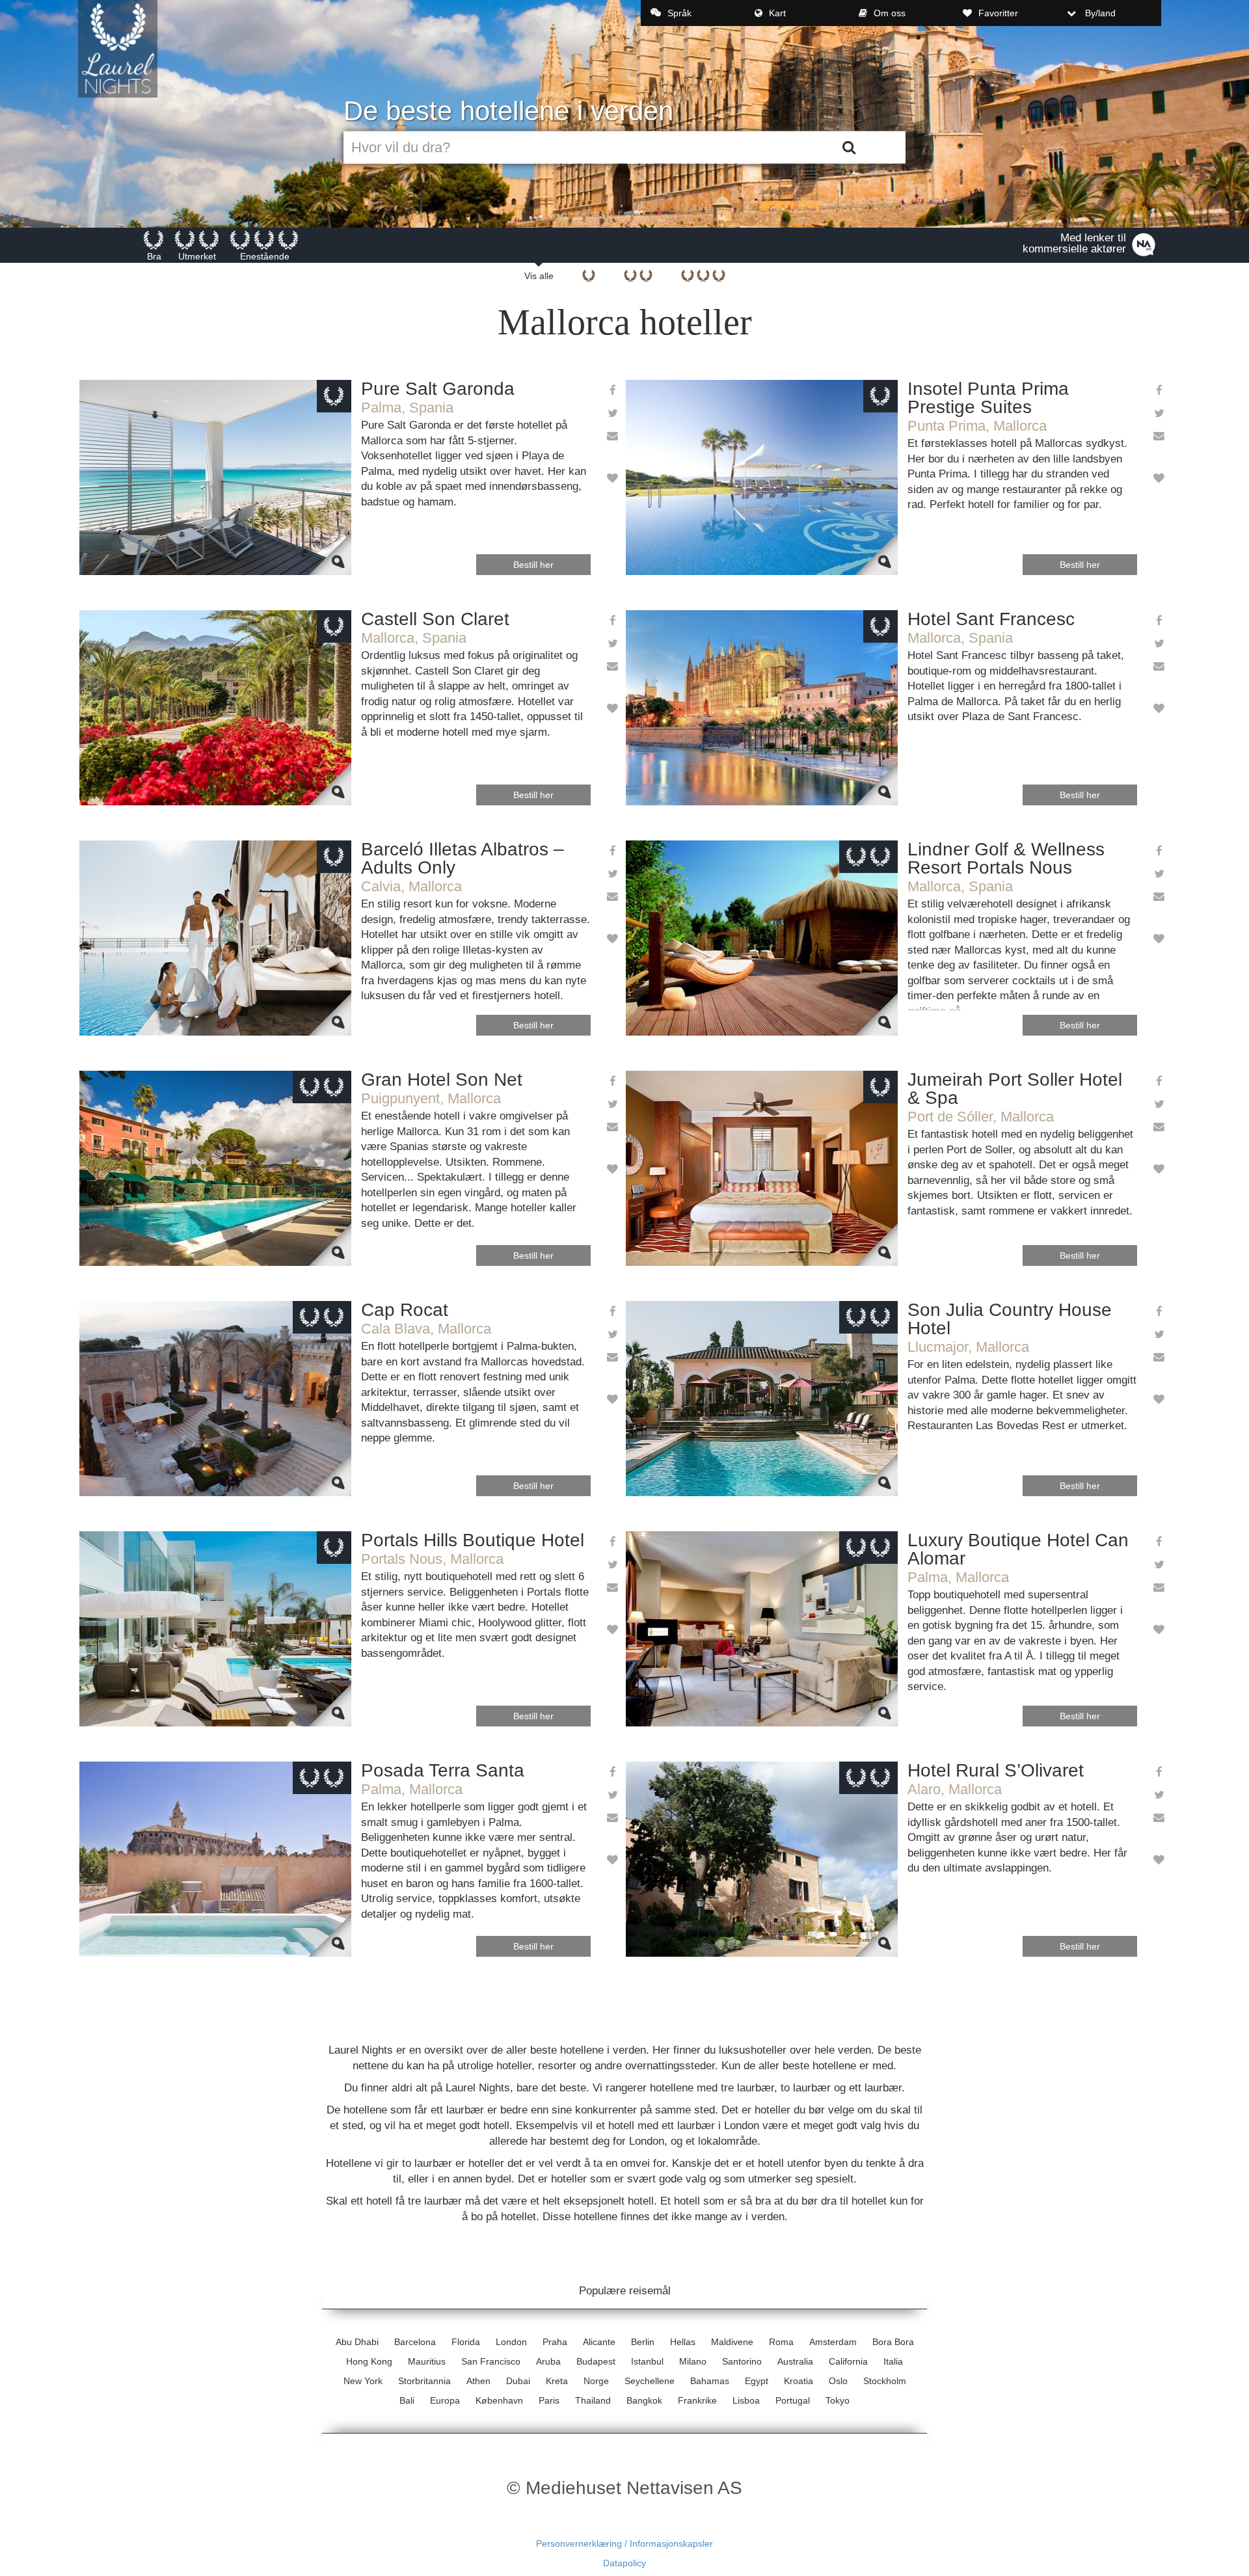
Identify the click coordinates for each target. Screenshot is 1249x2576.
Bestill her (533, 565)
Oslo (838, 2381)
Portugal (793, 2400)
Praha (555, 2342)
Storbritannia (424, 2381)
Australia (795, 2361)
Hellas (683, 2342)
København (499, 2400)
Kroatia (799, 2381)
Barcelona (415, 2342)
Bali (407, 2400)
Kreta (557, 2381)
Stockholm (885, 2381)
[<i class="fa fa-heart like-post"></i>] (612, 479)
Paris (549, 2400)
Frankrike (697, 2400)
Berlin (643, 2342)
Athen (478, 2381)
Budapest (596, 2361)
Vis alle (539, 276)
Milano (693, 2361)
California (848, 2361)
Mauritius (427, 2361)
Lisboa (746, 2400)
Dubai (518, 2381)
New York (363, 2381)
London (511, 2342)
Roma (781, 2342)
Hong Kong (369, 2361)
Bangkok (644, 2400)
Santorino (742, 2361)
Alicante (599, 2342)
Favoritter (998, 13)
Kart (777, 13)
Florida (466, 2342)
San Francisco (491, 2361)
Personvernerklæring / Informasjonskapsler (624, 2543)
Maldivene (732, 2342)
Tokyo (838, 2400)
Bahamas (710, 2381)
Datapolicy (624, 2563)
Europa (445, 2400)
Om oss (890, 13)
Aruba (548, 2361)
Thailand (593, 2400)
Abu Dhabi (357, 2342)
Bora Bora (893, 2342)
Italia (893, 2361)
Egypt (757, 2381)
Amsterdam (833, 2342)
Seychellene (650, 2381)
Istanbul (647, 2361)
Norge (596, 2381)
